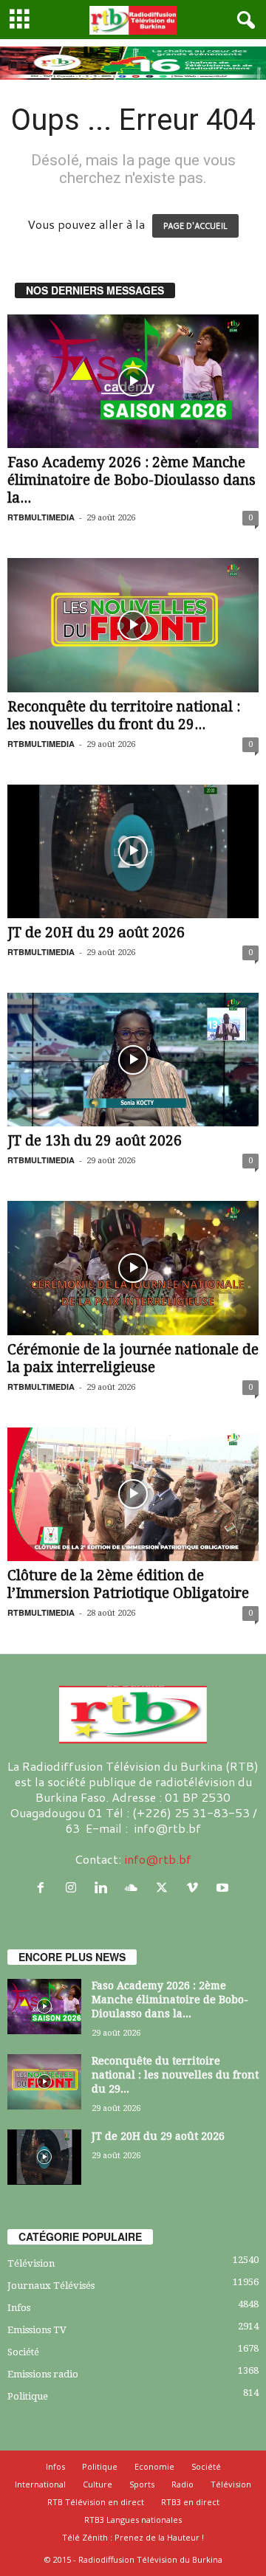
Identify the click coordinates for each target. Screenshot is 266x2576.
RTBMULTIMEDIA (41, 517)
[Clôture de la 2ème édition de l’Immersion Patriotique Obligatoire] (133, 1494)
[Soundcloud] (135, 1888)
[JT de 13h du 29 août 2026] (133, 1060)
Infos (19, 2308)
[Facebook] (44, 1888)
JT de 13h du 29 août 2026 (95, 1141)
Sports (142, 2484)
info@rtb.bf (158, 1859)
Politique (28, 2396)
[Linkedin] (105, 1888)
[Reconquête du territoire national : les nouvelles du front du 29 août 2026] (133, 625)
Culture (98, 2484)
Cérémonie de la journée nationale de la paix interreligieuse (133, 1358)
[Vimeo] (195, 1888)
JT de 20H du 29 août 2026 (96, 933)
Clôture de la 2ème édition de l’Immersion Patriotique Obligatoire (128, 1584)
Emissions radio (43, 2374)
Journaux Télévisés (51, 2286)
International (40, 2484)
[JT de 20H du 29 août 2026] (133, 851)
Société (23, 2352)
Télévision (31, 2263)
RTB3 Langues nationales (133, 2520)
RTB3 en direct (190, 2502)
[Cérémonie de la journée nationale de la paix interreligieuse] (133, 1268)
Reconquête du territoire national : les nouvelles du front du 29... (124, 716)
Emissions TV (37, 2330)
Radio (183, 2484)
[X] (165, 1888)
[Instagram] (74, 1888)
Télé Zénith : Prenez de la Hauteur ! (133, 2537)
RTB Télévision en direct (96, 2502)
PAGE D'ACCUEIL (195, 226)
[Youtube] (224, 1888)
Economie (154, 2466)
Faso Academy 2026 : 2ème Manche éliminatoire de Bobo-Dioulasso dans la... (132, 480)
